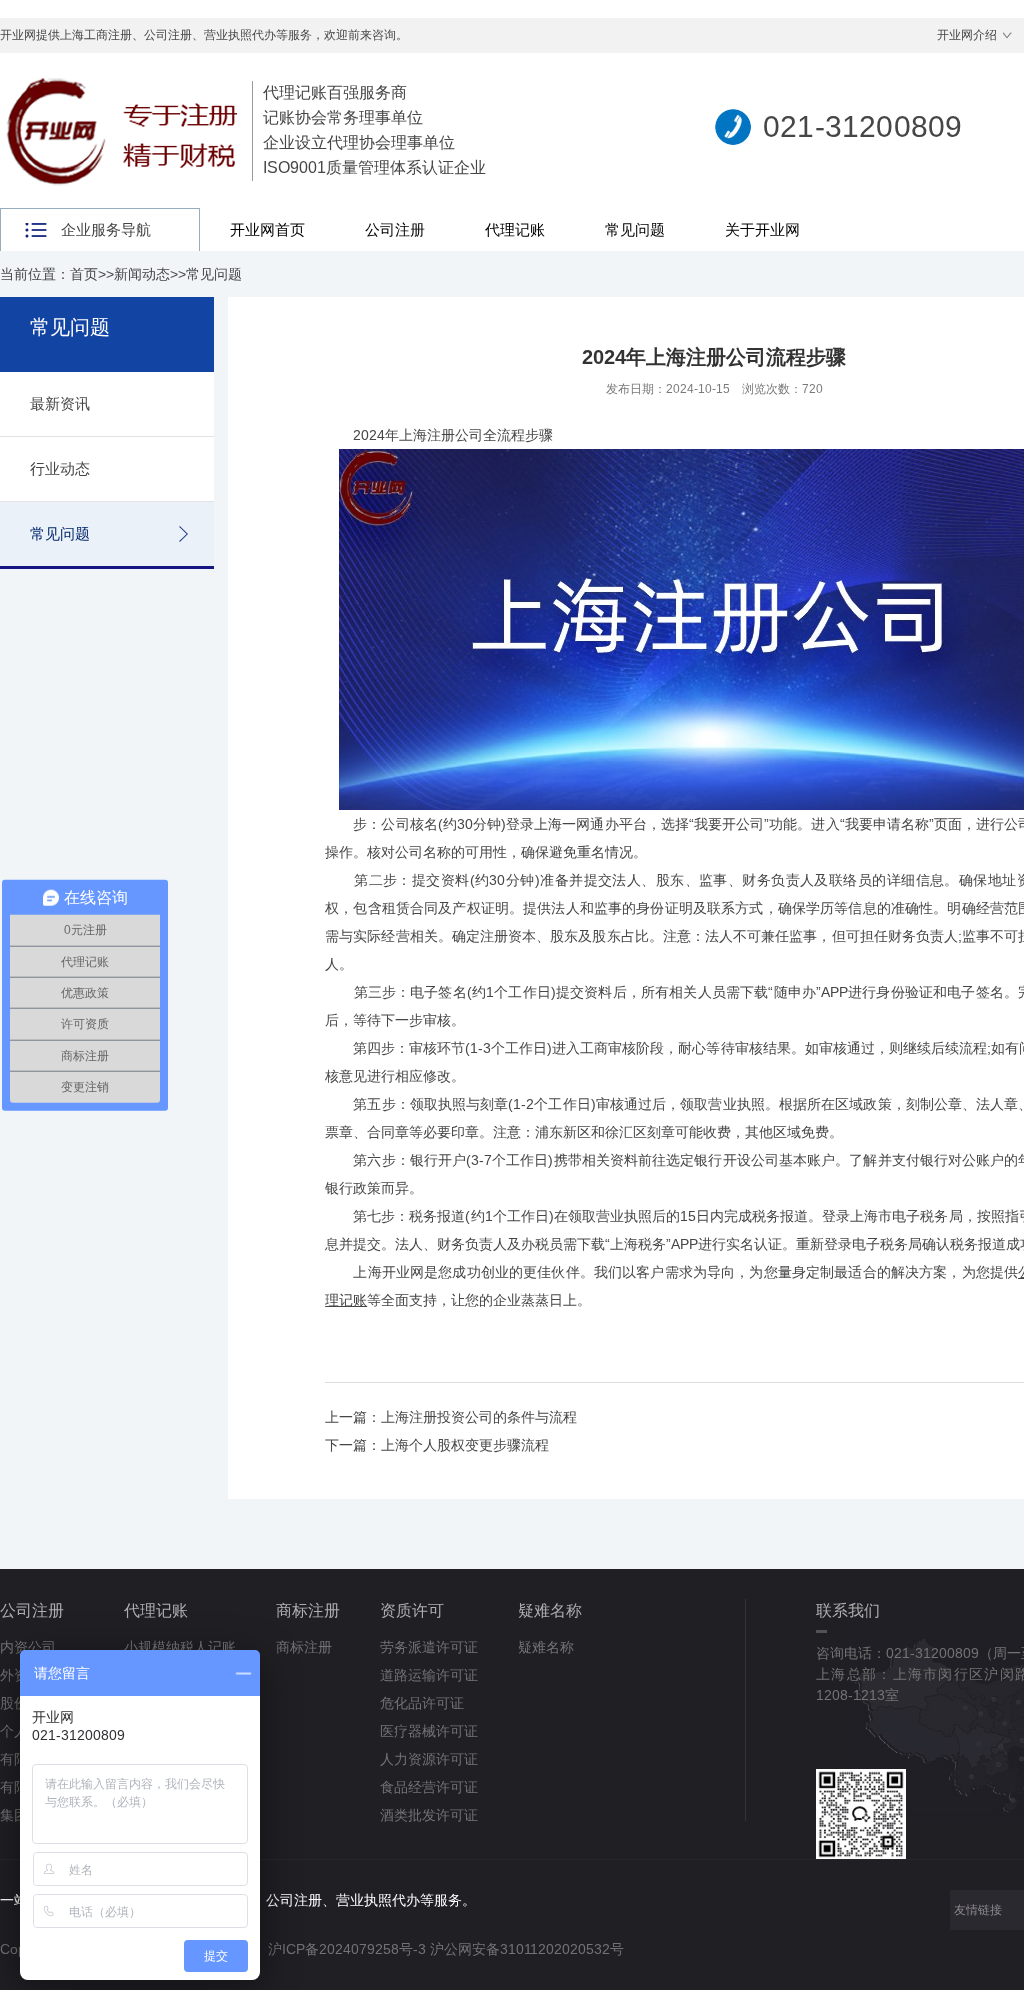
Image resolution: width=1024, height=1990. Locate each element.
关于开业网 (762, 229)
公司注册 (395, 229)
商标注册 (308, 1610)
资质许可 (412, 1610)
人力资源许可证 (429, 1759)
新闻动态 (142, 274)
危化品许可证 (422, 1703)
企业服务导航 (106, 229)
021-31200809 (862, 126)
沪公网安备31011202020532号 (527, 1949)
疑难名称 (550, 1610)
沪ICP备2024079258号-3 (347, 1949)
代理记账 (515, 229)
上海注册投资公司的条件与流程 (479, 1417)
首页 (84, 274)
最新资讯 (60, 403)
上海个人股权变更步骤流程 (465, 1445)
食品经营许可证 (429, 1787)
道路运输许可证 (429, 1675)
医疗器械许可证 (429, 1731)
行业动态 (60, 468)
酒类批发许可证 (429, 1815)
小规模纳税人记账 (180, 1647)
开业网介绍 (967, 35)
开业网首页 (267, 229)
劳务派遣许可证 (429, 1647)
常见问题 (635, 229)
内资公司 (28, 1647)
